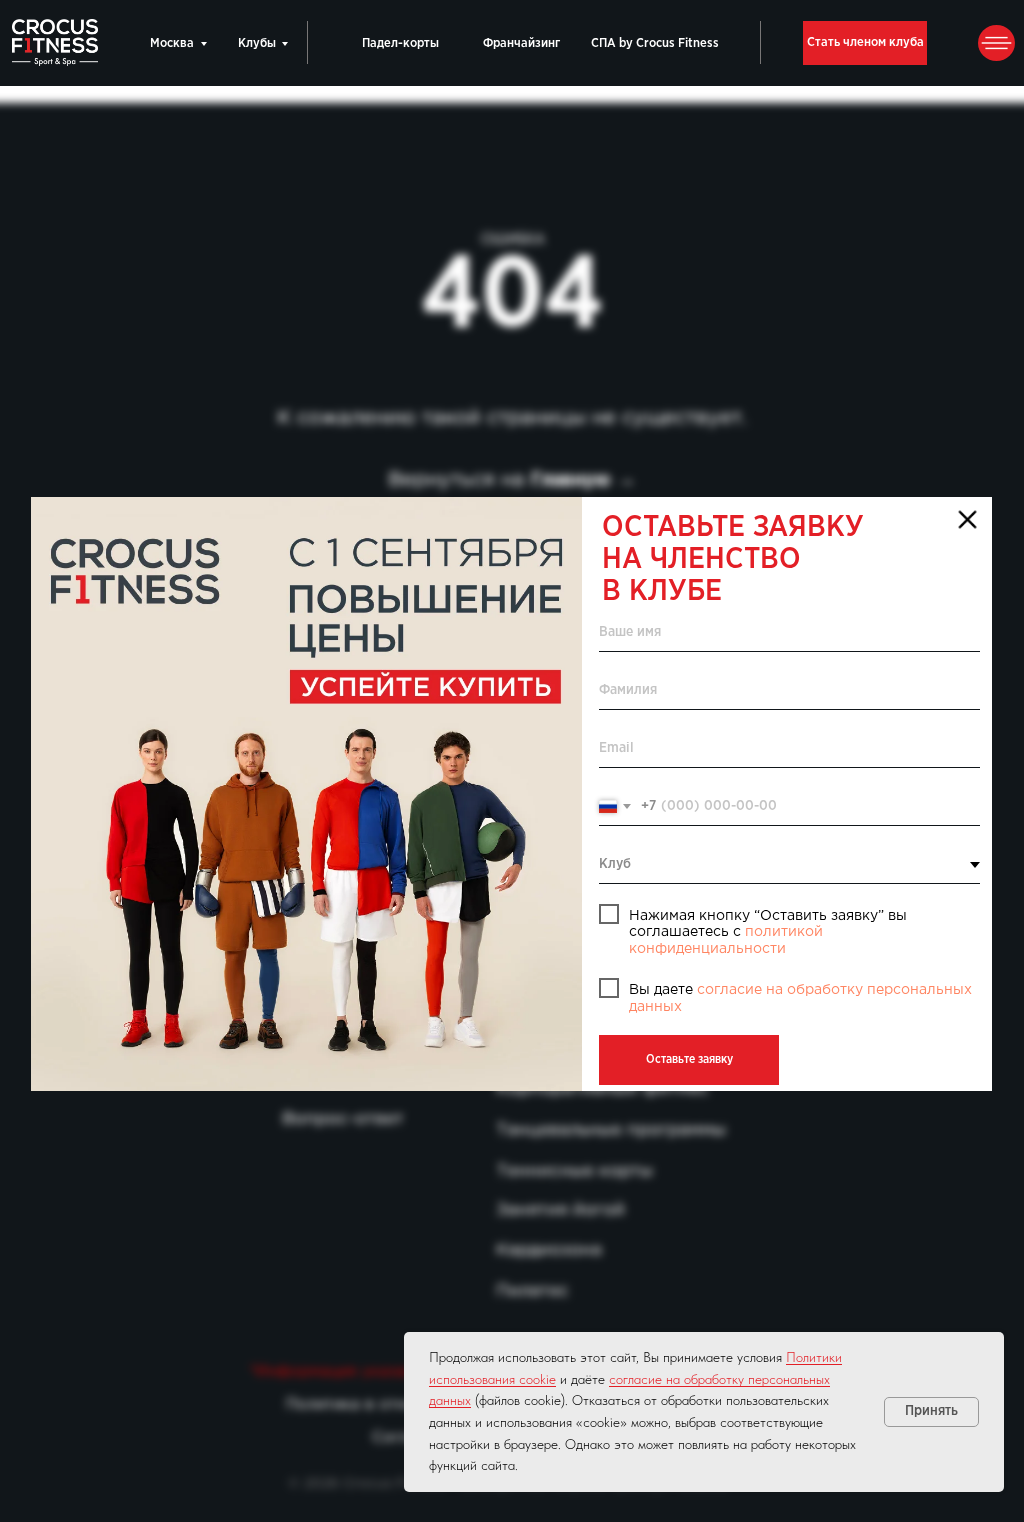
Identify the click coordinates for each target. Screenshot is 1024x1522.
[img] (306, 794)
